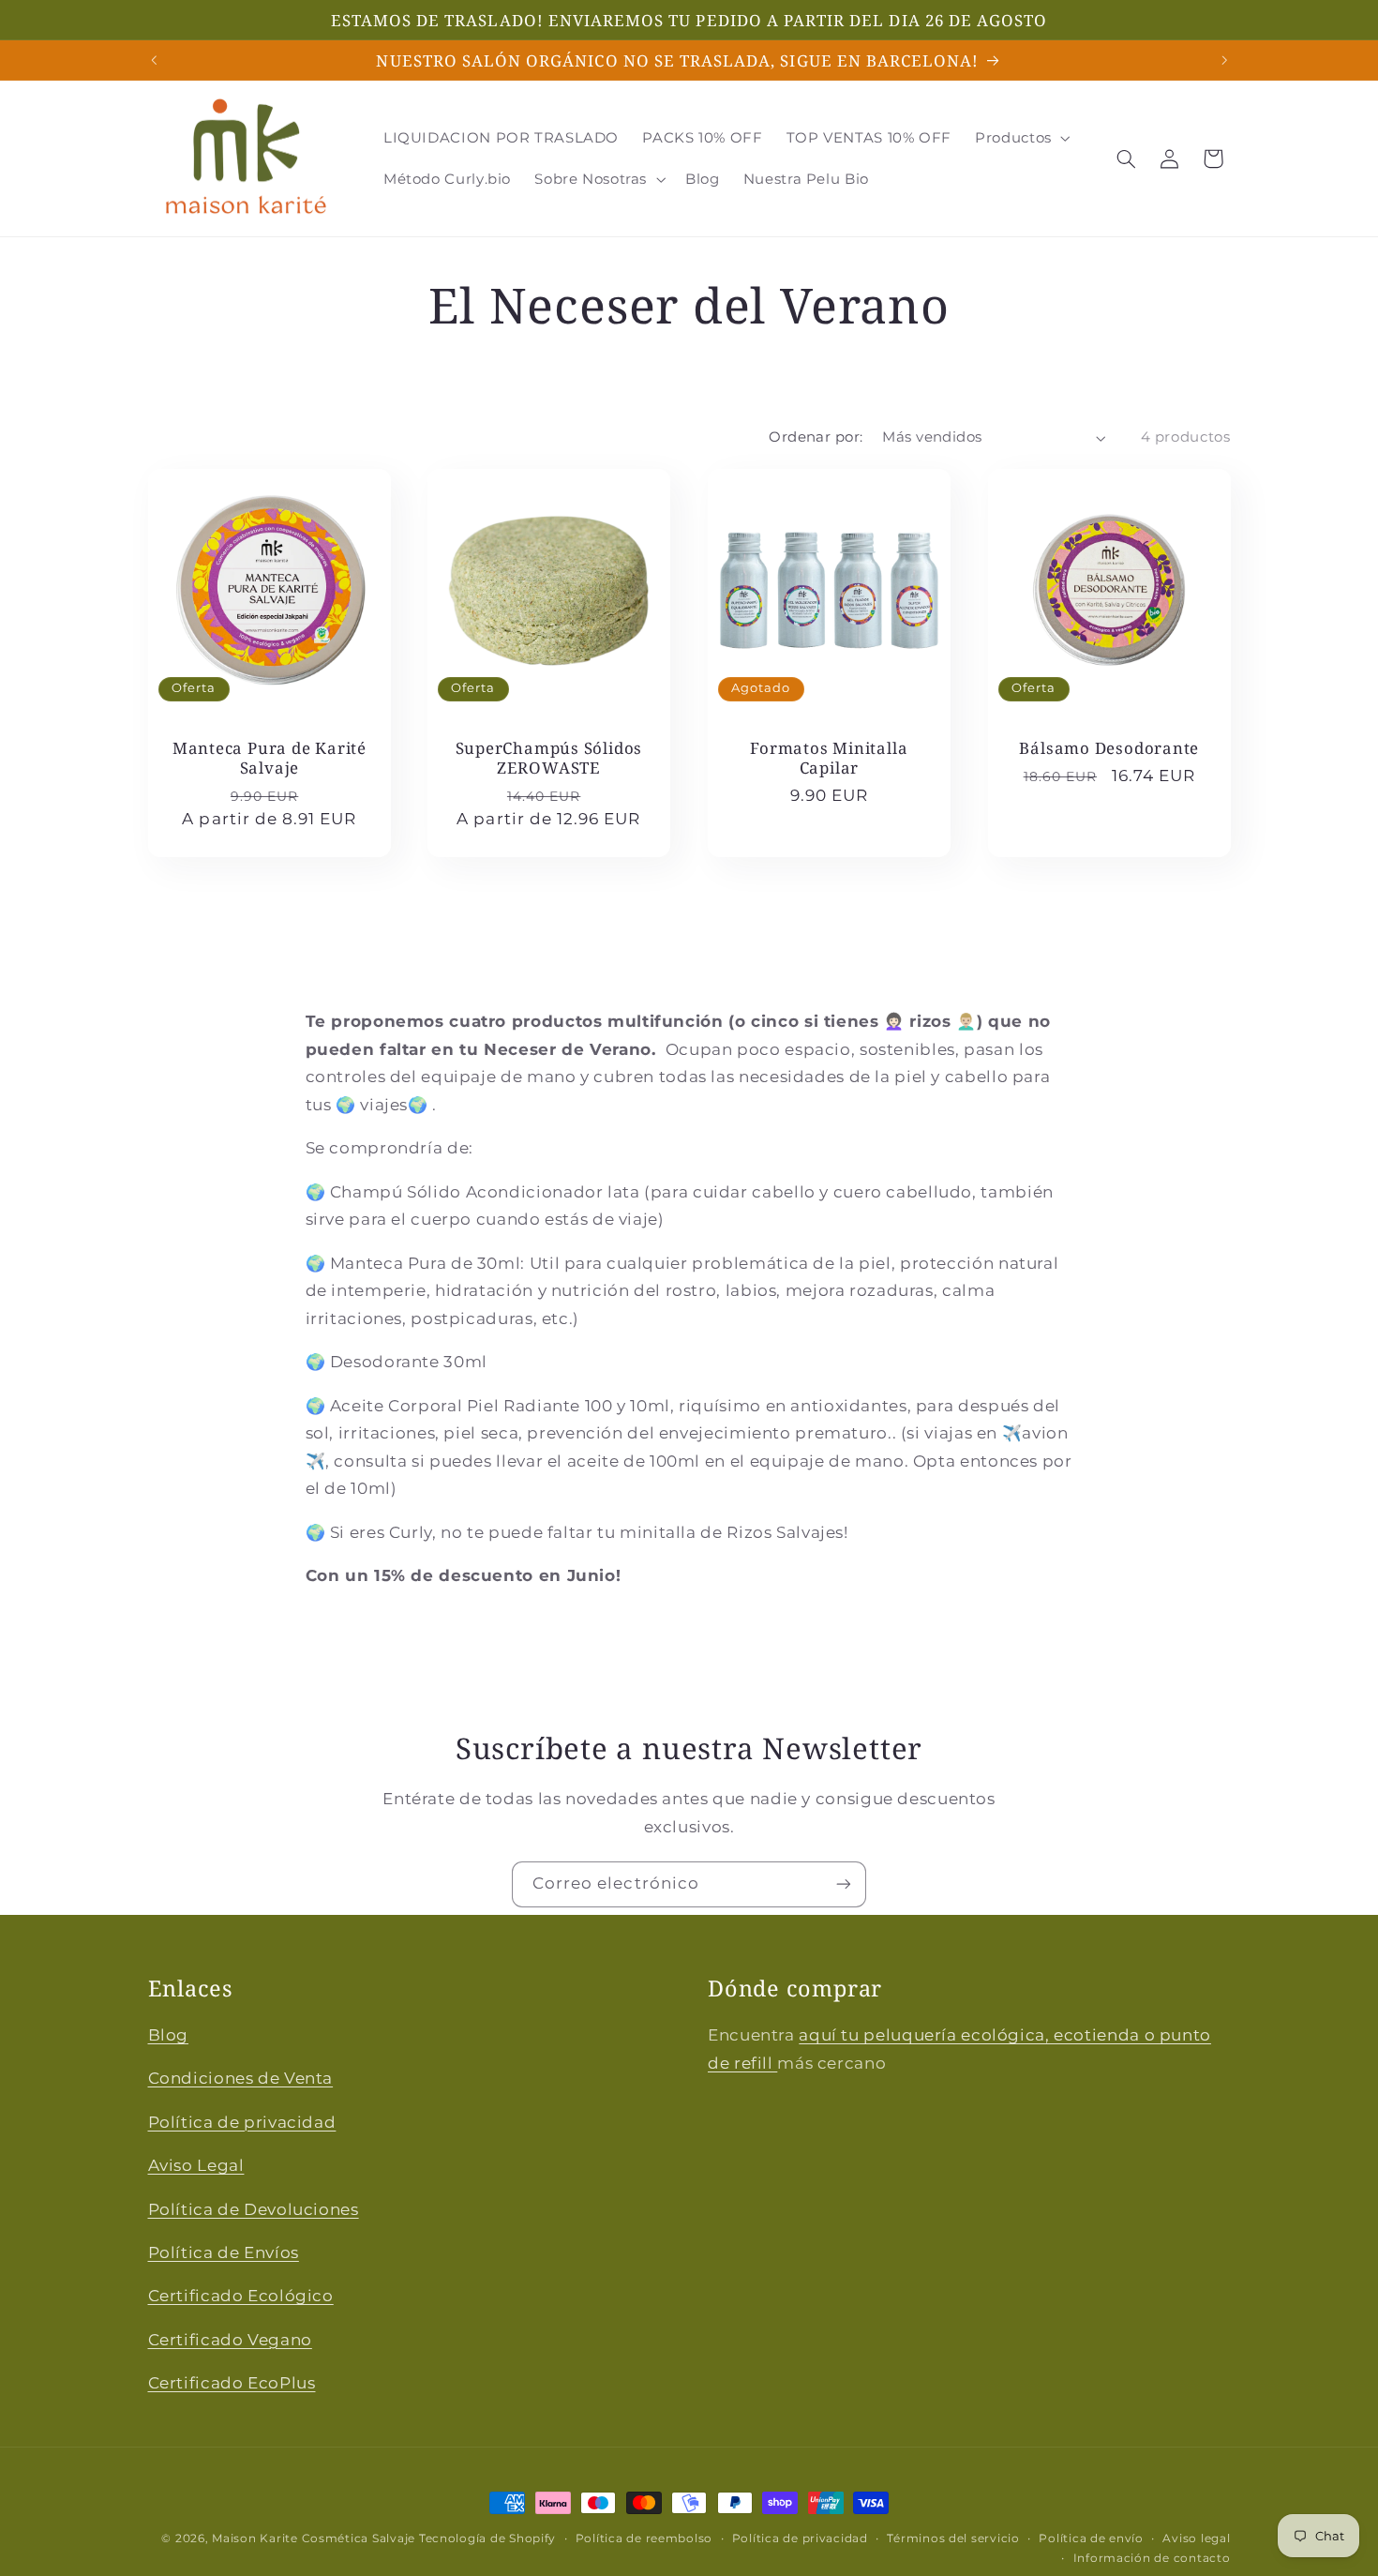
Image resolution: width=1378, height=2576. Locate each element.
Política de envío (1091, 2538)
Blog (169, 2035)
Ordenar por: (816, 437)
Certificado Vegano (230, 2340)
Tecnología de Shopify (487, 2538)
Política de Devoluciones (254, 2209)
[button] (1021, 138)
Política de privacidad (242, 2122)
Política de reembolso (644, 2538)
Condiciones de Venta (241, 2078)
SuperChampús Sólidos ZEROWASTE (549, 758)
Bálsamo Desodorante (1109, 748)
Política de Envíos (224, 2252)
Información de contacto (1152, 2558)
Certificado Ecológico (241, 2296)
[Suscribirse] (844, 1884)
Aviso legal (1196, 2538)
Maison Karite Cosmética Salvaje (314, 2538)
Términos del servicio (953, 2538)
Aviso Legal (196, 2165)
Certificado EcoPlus (232, 2383)
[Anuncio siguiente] (1224, 60)
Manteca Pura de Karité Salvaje (269, 758)
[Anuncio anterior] (154, 60)
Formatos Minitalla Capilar (829, 758)
